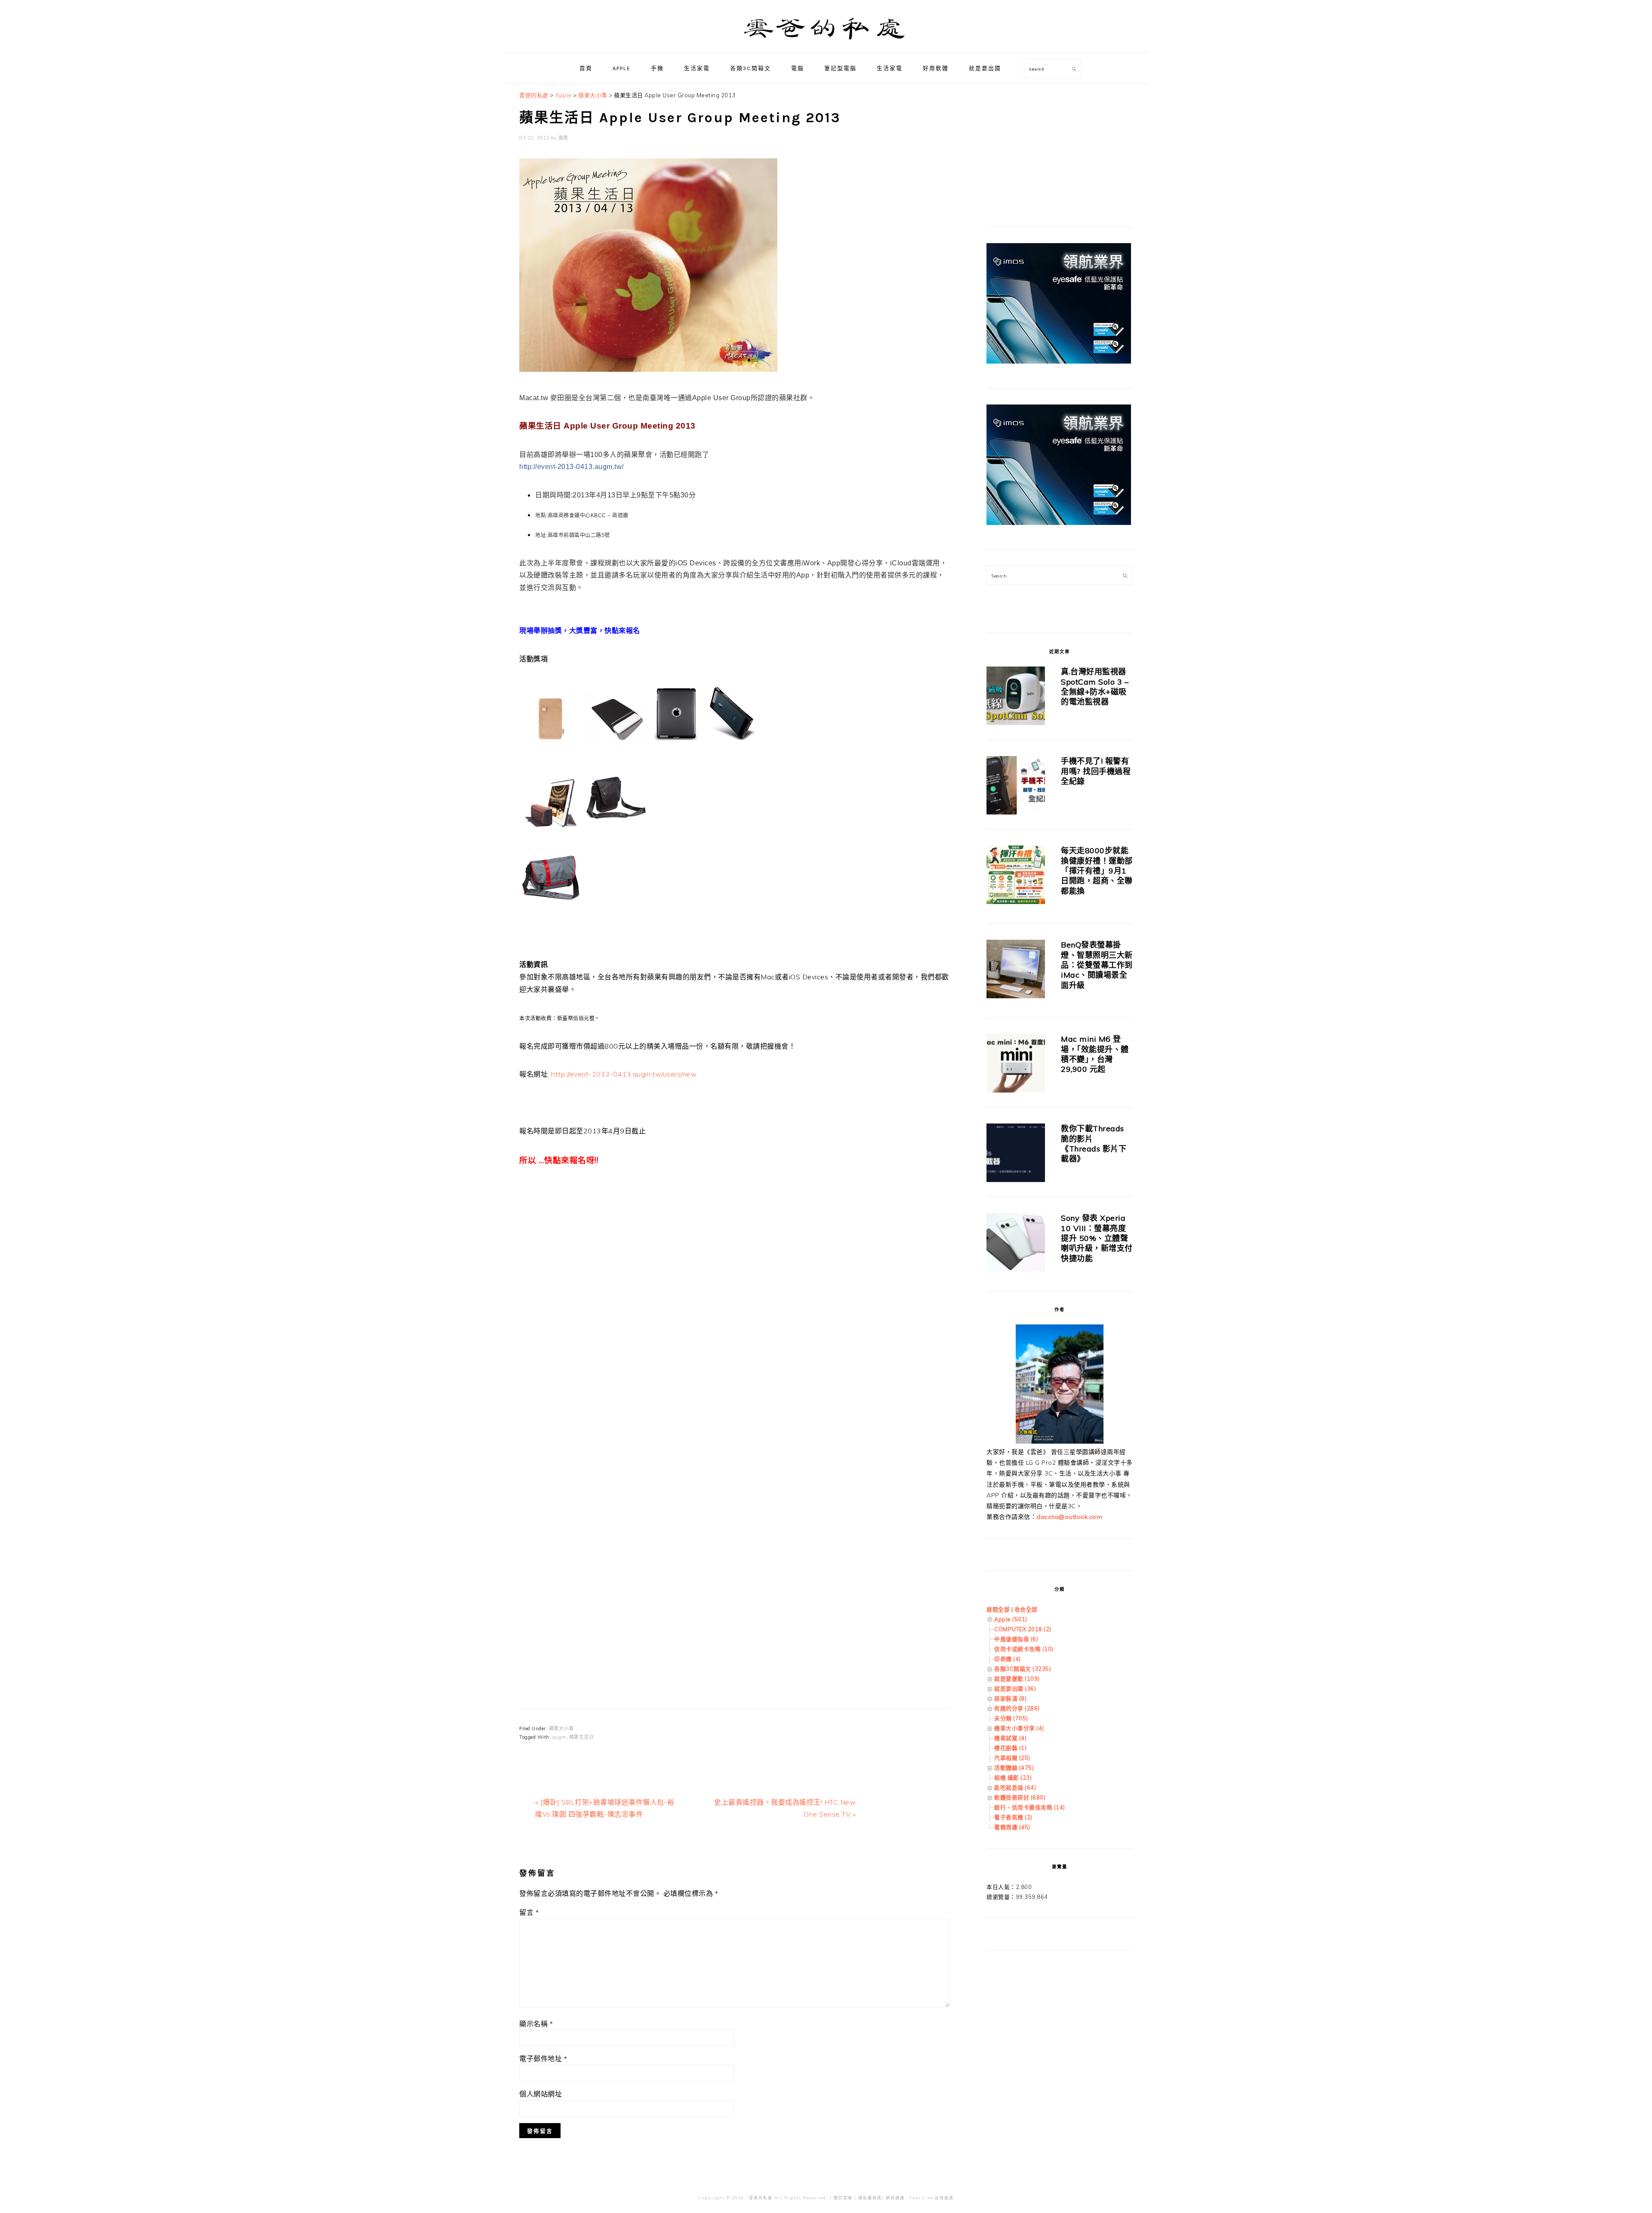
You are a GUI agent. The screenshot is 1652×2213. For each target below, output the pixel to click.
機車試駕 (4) (1010, 1738)
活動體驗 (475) (1014, 1768)
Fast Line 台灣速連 (932, 2198)
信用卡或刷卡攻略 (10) (1024, 1649)
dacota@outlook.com (1069, 1517)
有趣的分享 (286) (1017, 1708)
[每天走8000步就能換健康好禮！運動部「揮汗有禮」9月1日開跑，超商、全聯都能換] (1016, 876)
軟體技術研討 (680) (1020, 1797)
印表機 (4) (1008, 1659)
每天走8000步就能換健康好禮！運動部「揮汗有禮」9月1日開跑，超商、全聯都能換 (1097, 871)
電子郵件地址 (543, 2059)
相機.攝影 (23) (1013, 1778)
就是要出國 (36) (1015, 1688)
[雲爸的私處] (826, 43)
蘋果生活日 (582, 1737)
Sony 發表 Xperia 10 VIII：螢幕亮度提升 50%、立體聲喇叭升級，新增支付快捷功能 (1097, 1238)
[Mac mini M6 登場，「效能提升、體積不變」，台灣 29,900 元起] (1016, 1065)
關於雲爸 (843, 2198)
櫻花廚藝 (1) (1010, 1748)
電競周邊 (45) (1012, 1827)
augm (559, 1737)
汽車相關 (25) (1012, 1758)
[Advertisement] (734, 1297)
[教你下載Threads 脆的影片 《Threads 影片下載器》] (1016, 1154)
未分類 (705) (1011, 1718)
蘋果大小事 (561, 1728)
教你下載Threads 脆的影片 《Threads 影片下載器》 (1094, 1144)
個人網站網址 (541, 2094)
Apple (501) (1011, 1619)
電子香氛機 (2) (1013, 1817)
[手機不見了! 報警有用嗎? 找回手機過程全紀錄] (1016, 787)
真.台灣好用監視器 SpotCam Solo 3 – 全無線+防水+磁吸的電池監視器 (1095, 687)
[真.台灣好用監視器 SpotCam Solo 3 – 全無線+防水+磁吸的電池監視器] (1016, 697)
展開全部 (998, 1609)
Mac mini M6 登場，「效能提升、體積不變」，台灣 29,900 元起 (1095, 1054)
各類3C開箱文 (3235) (1023, 1669)
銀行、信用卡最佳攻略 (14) (1030, 1807)
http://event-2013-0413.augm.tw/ (572, 467)
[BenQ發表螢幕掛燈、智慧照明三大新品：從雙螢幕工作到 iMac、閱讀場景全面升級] (1016, 971)
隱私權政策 (870, 2198)
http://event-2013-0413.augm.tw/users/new (624, 1074)
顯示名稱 (536, 2024)
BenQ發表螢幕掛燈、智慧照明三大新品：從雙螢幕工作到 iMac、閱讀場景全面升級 (1097, 965)
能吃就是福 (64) (1015, 1787)
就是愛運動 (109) (1017, 1679)
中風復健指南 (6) (1016, 1639)
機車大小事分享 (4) (1019, 1728)
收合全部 (1026, 1609)
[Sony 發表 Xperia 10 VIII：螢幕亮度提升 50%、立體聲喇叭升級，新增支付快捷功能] (1016, 1244)
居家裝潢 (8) (1010, 1698)
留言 (529, 1912)
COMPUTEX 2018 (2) (1023, 1629)
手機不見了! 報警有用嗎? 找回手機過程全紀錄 (1096, 771)
